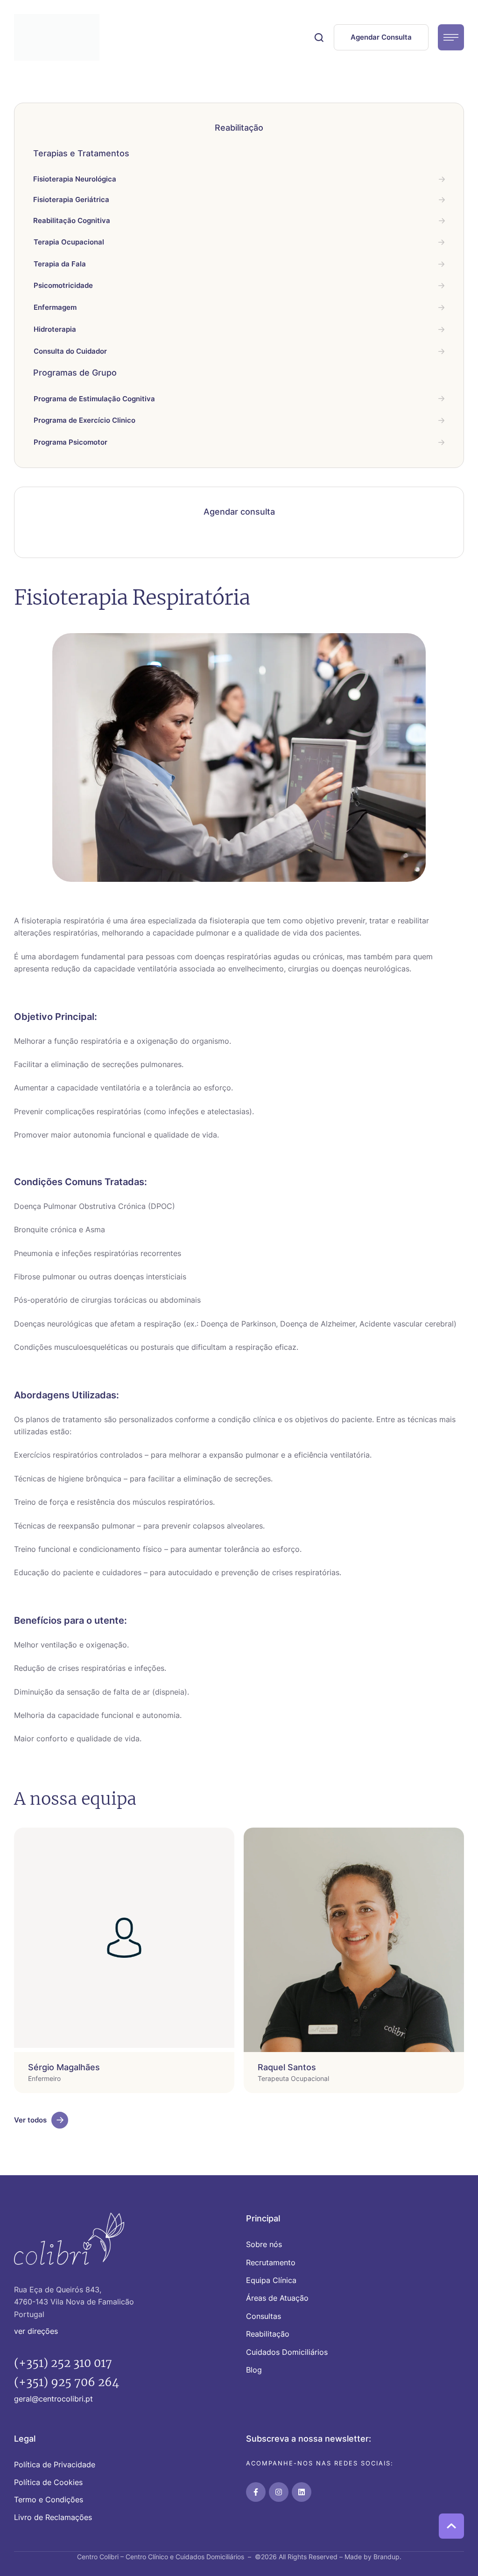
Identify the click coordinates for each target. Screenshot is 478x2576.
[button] (319, 37)
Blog (254, 2370)
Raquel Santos (287, 2067)
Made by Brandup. (373, 2557)
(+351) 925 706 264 (67, 2382)
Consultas (264, 2316)
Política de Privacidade (55, 2464)
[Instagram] (279, 2492)
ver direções (36, 2331)
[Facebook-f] (256, 2492)
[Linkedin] (302, 2492)
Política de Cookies (48, 2482)
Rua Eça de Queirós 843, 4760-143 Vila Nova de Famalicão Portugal (74, 2302)
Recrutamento (271, 2262)
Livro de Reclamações (53, 2517)
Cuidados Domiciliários (287, 2352)
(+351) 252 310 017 (63, 2363)
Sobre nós (264, 2244)
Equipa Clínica (271, 2280)
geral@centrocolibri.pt (53, 2399)
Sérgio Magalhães (64, 2067)
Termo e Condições (49, 2499)
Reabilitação (268, 2334)
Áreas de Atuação (277, 2298)
